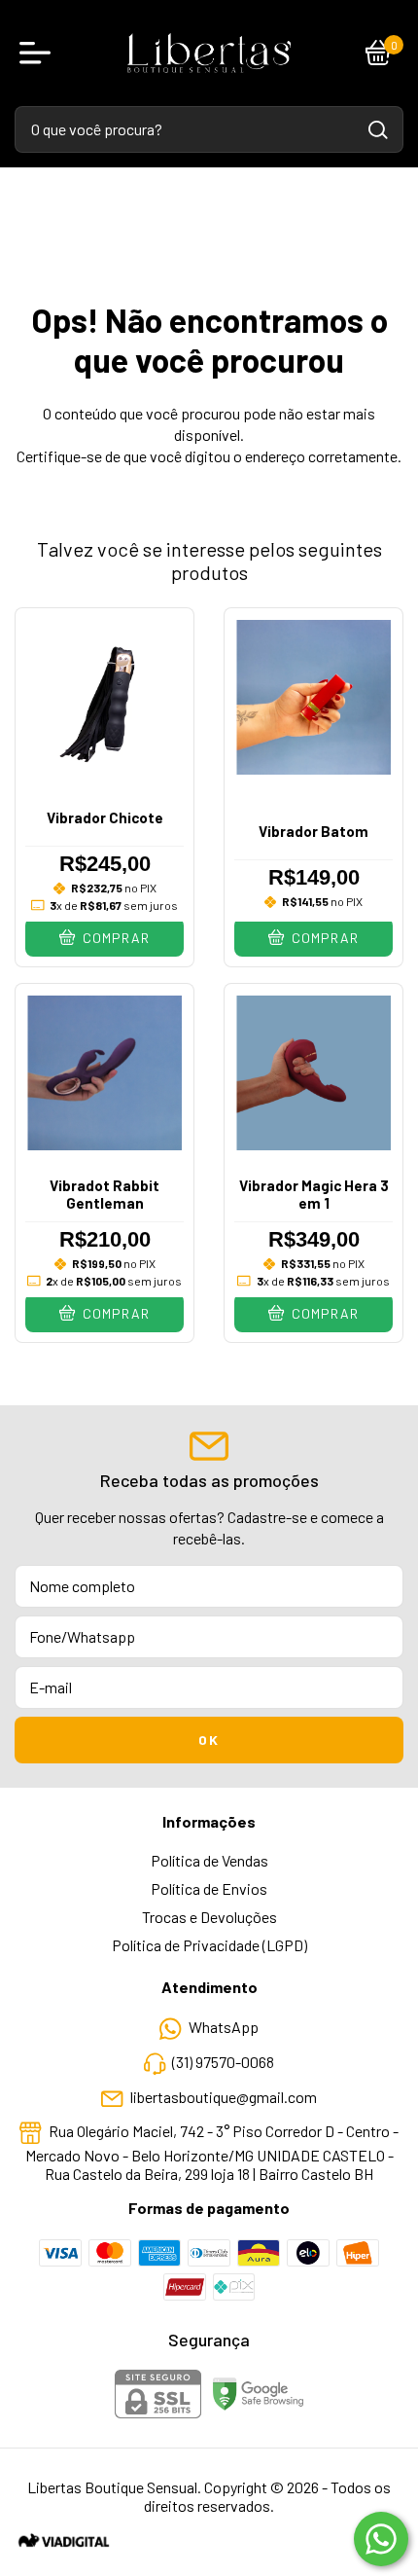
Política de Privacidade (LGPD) (209, 1945)
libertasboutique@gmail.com (224, 2097)
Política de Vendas (209, 1860)
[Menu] (39, 53)
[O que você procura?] (378, 130)
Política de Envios (209, 1888)
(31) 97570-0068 (223, 2062)
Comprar (114, 938)
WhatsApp (224, 2028)
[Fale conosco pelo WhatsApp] (381, 2539)
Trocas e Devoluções (209, 1917)
